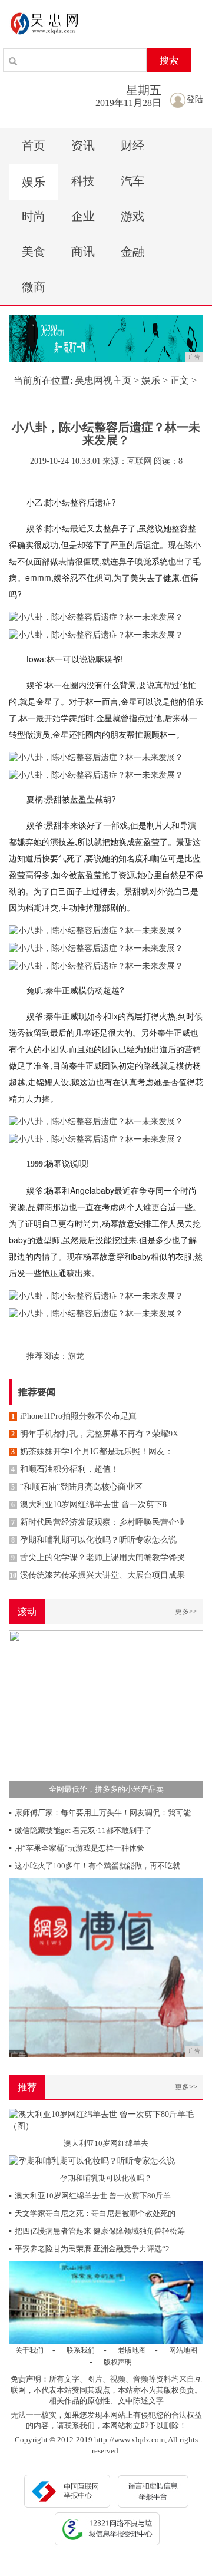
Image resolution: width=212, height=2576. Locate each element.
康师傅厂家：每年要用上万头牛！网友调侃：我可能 (100, 1813)
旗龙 (76, 1356)
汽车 (132, 181)
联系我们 (81, 2350)
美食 (34, 252)
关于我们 (29, 2350)
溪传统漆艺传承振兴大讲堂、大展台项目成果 (97, 1575)
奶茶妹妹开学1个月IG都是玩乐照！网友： (92, 1452)
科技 (83, 181)
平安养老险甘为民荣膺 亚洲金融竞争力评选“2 (89, 2249)
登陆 (195, 99)
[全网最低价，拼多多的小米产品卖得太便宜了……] (106, 1713)
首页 (34, 146)
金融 (132, 252)
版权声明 (118, 2362)
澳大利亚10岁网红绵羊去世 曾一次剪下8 (89, 1505)
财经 (132, 146)
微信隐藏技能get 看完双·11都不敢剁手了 (80, 1830)
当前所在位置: (43, 380)
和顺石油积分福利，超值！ (65, 1469)
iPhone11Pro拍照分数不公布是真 (74, 1416)
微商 (34, 287)
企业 (83, 216)
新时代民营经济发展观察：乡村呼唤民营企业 (98, 1522)
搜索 (169, 60)
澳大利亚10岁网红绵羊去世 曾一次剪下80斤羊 (90, 2196)
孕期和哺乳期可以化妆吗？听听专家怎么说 (94, 1540)
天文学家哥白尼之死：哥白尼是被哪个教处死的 (92, 2213)
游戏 (132, 216)
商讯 (83, 252)
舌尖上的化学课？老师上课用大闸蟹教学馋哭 (98, 1558)
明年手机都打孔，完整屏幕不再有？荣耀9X (95, 1434)
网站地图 (183, 2350)
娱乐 (34, 182)
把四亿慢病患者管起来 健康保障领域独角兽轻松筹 (97, 2231)
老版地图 (132, 2350)
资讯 (83, 146)
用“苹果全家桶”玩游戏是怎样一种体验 (77, 1848)
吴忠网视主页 (103, 380)
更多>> (186, 1611)
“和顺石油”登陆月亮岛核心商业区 (77, 1487)
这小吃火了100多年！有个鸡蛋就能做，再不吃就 (95, 1866)
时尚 (34, 216)
